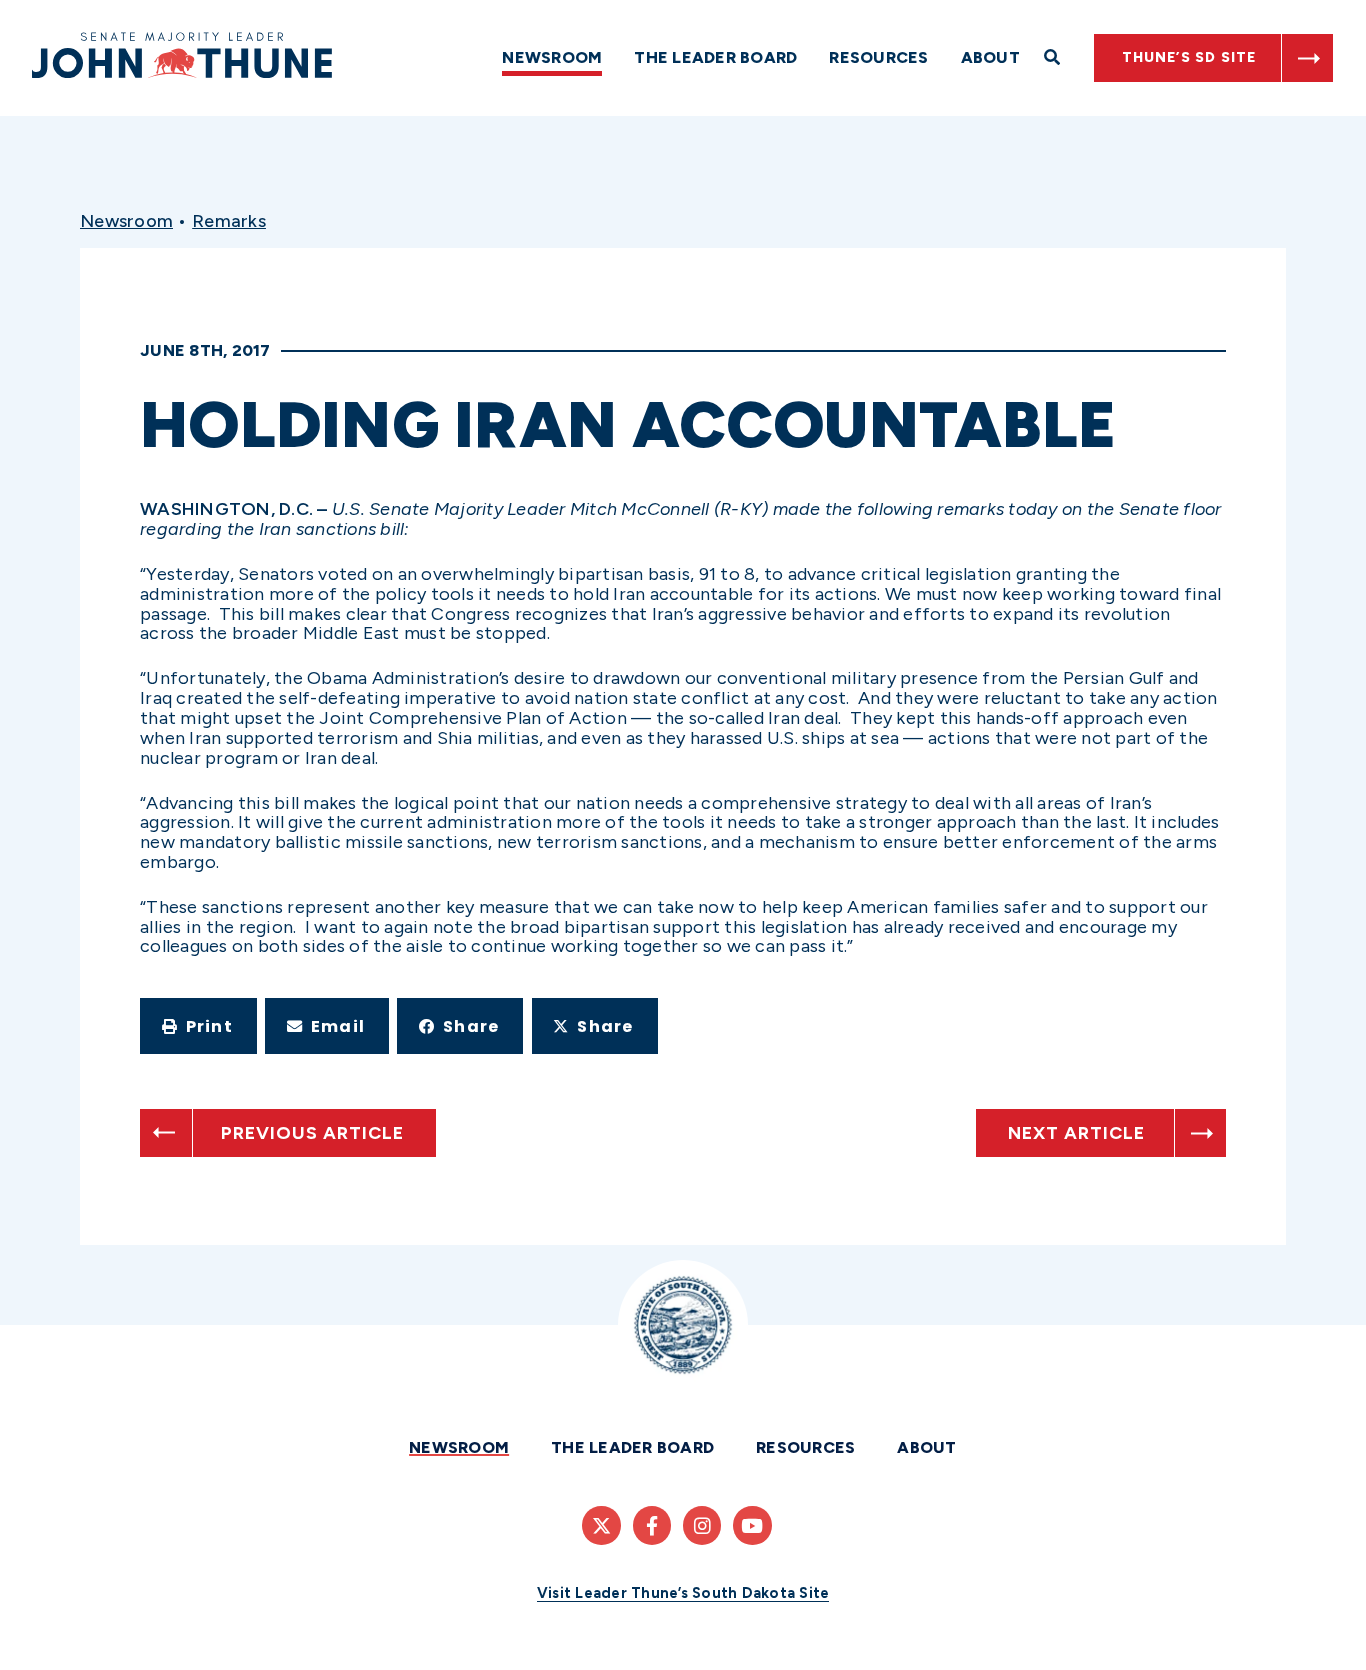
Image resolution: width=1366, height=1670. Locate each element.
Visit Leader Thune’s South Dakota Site (683, 1593)
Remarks (229, 221)
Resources (878, 57)
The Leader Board (715, 57)
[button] (198, 1026)
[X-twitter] (601, 1525)
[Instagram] (702, 1525)
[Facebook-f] (652, 1525)
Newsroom (552, 57)
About (990, 57)
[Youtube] (752, 1525)
